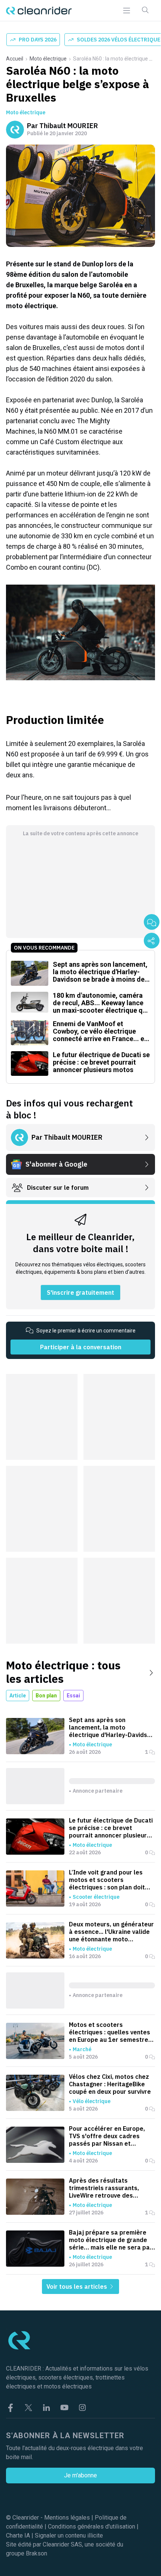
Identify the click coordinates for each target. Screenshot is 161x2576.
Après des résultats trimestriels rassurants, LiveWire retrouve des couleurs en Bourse (104, 2188)
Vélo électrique (92, 2101)
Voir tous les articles (78, 2286)
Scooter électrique (96, 1897)
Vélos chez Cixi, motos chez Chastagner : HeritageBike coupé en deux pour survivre (110, 2084)
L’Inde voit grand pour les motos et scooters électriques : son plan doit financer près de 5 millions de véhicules (112, 1880)
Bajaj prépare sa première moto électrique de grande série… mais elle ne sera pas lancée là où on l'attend (111, 2240)
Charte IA (18, 2535)
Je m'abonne (80, 2475)
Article (18, 1696)
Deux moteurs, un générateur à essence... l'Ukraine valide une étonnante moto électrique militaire (111, 1932)
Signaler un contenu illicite (69, 2535)
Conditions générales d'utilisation (92, 2527)
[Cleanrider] (39, 11)
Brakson (37, 2553)
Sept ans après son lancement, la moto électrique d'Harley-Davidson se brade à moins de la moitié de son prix (112, 1727)
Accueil (15, 59)
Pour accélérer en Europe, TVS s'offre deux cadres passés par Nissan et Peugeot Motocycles (107, 2136)
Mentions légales (67, 2518)
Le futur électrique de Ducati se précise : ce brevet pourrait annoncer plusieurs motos (111, 1828)
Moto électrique (48, 59)
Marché (82, 2049)
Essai (73, 1696)
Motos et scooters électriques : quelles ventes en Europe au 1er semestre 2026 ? (110, 2032)
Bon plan (46, 1696)
